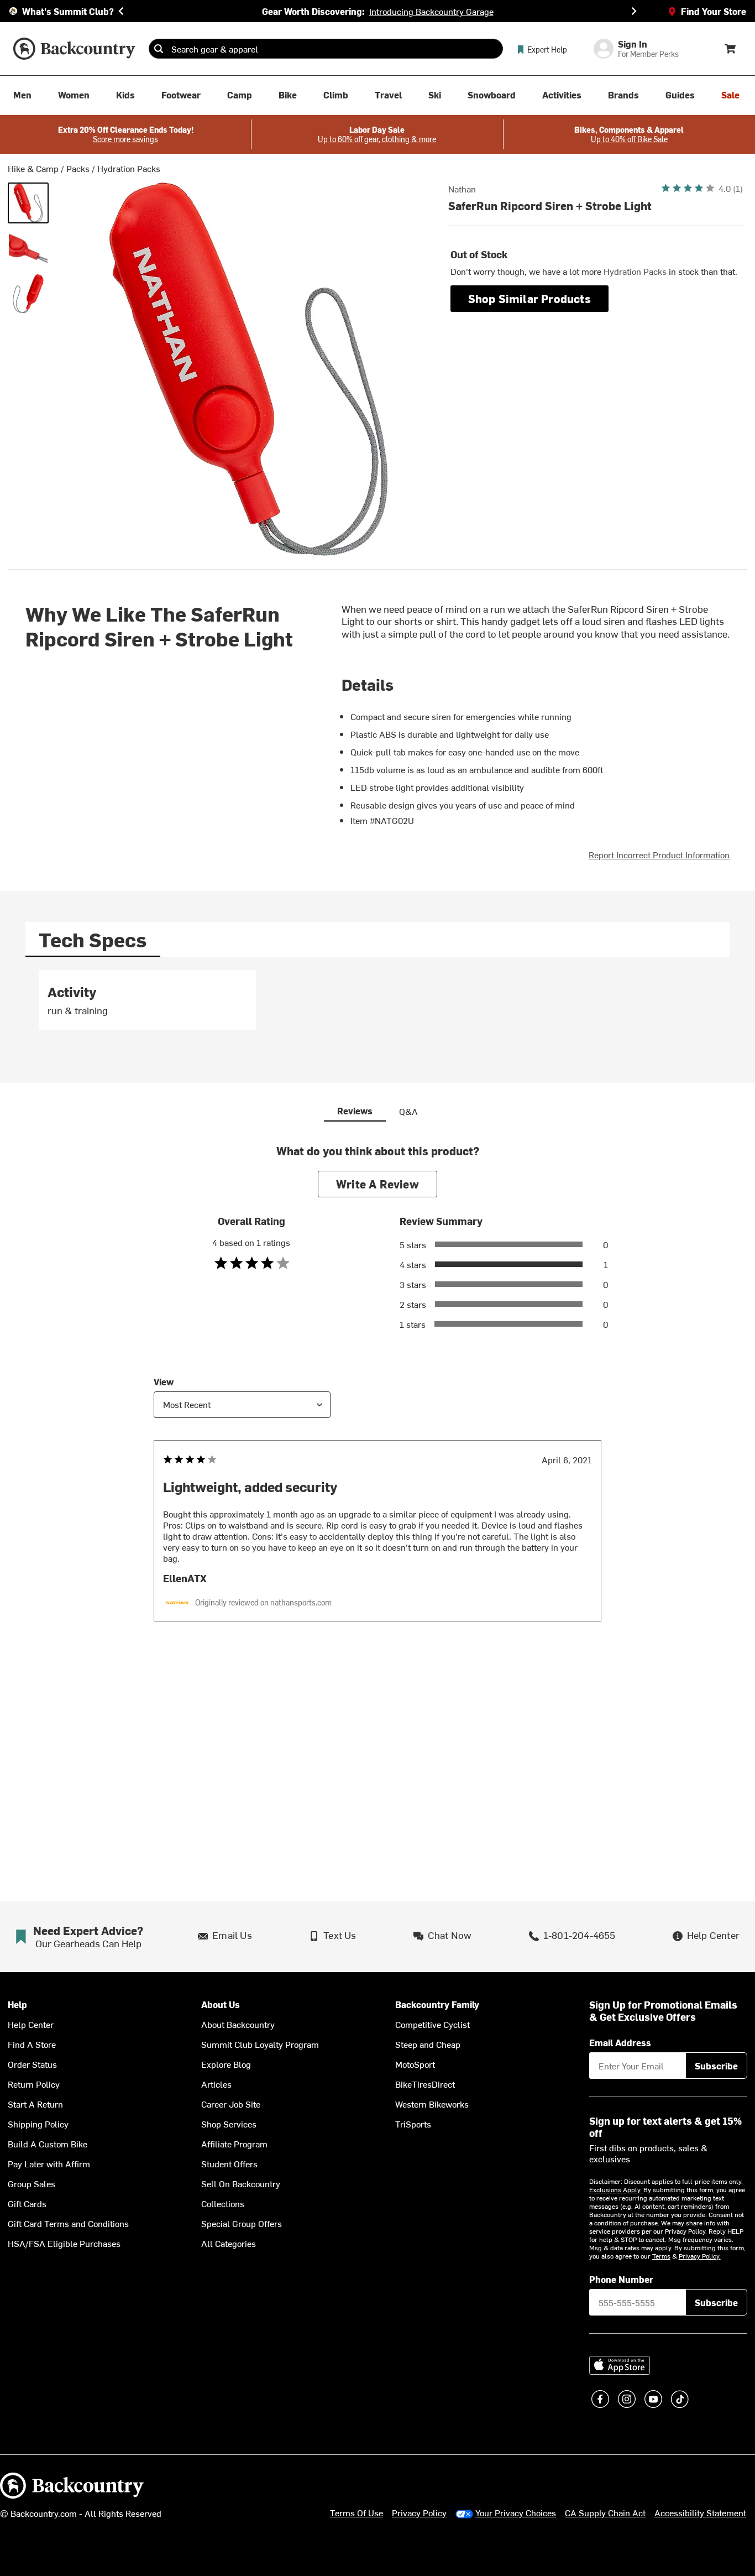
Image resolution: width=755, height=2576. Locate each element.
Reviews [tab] (355, 1110)
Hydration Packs (129, 168)
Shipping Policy (38, 2124)
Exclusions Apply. (616, 2189)
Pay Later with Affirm (49, 2163)
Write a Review (377, 1184)
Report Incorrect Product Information (659, 854)
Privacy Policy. (700, 2256)
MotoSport (415, 2064)
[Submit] (159, 49)
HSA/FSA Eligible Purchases (64, 2243)
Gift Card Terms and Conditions (68, 2223)
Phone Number (621, 2279)
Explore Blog (226, 2064)
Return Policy (34, 2084)
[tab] (93, 939)
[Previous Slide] (121, 11)
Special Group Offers (242, 2223)
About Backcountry (238, 2024)
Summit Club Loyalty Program (260, 2044)
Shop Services (229, 2124)
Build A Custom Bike (48, 2144)
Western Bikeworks (432, 2104)
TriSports (413, 2124)
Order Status (32, 2064)
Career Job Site (231, 2104)
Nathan (462, 189)
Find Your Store (714, 11)
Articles (216, 2084)
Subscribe (716, 2066)
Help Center (31, 2024)
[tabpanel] (378, 1005)
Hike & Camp (33, 168)
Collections (223, 2203)
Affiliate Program (234, 2144)
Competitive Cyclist (432, 2024)
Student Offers (229, 2163)
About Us (221, 2004)
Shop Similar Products (529, 298)
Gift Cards (27, 2203)
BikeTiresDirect (425, 2084)
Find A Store (32, 2044)
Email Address (620, 2042)
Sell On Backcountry (241, 2183)
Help (17, 2004)
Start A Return (35, 2104)
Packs (78, 168)
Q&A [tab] (408, 1111)
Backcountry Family (437, 2004)
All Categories (229, 2243)
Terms (661, 2256)
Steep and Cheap (428, 2044)
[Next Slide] (634, 11)
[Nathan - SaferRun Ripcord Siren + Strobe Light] (28, 203)
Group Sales (32, 2183)
